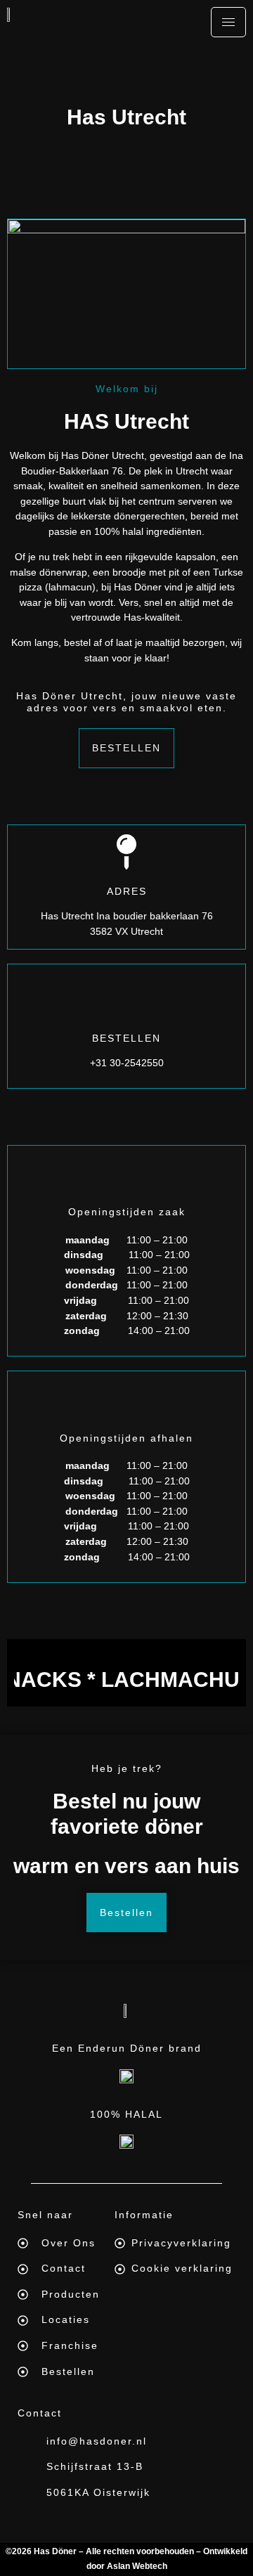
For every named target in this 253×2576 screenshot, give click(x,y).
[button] (126, 748)
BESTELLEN (126, 1038)
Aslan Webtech (137, 2566)
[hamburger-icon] (228, 22)
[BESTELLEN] (126, 999)
